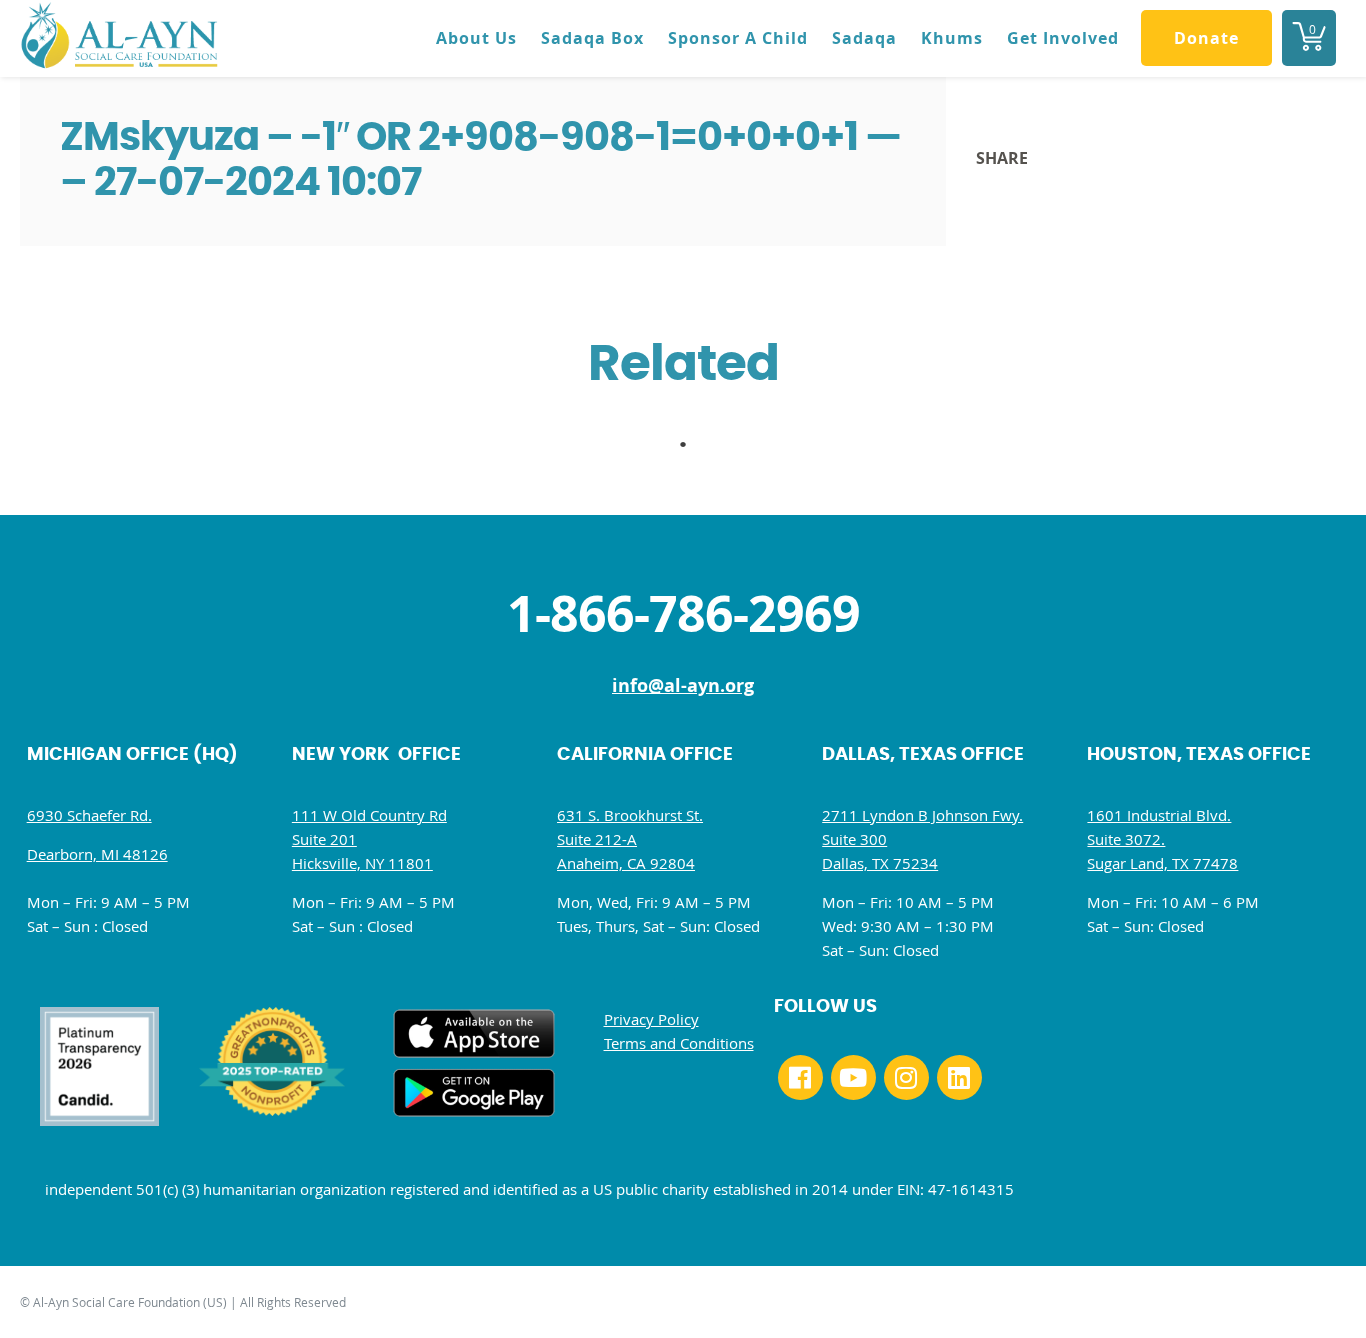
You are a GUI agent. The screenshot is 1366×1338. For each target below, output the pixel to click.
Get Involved (1063, 38)
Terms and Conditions (679, 1043)
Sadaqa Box (592, 38)
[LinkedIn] (959, 1077)
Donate (1206, 38)
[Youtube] (853, 1077)
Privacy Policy (651, 1019)
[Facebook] (800, 1077)
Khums (952, 38)
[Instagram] (906, 1077)
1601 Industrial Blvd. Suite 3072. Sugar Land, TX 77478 (1162, 839)
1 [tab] (693, 450)
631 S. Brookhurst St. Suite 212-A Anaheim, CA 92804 (630, 839)
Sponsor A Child (738, 38)
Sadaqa (864, 38)
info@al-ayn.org (683, 685)
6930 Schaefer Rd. (89, 815)
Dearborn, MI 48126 (97, 854)
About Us (476, 38)
